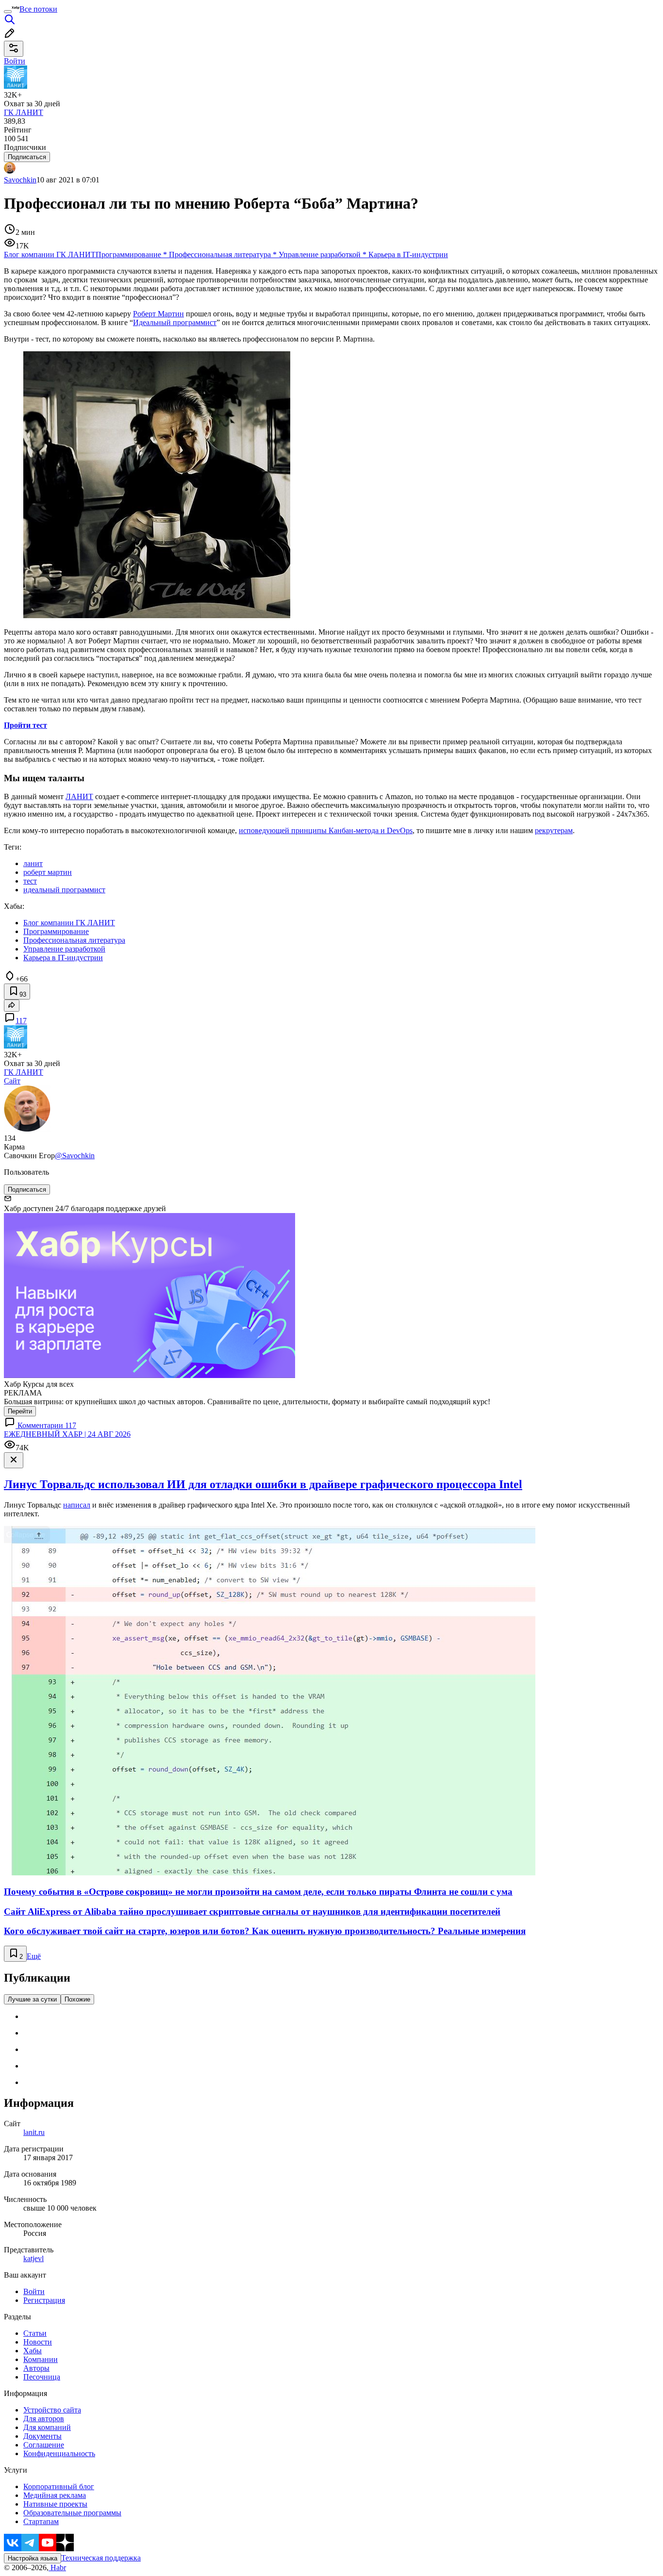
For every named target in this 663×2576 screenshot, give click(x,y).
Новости (38, 2342)
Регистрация (44, 2300)
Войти (34, 2291)
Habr (57, 2568)
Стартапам (41, 2521)
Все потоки (38, 9)
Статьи (35, 2333)
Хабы (33, 2351)
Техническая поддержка (101, 2558)
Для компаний (47, 2427)
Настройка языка (33, 2558)
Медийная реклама (55, 2495)
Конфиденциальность (59, 2453)
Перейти (20, 1411)
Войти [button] (15, 61)
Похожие (77, 1999)
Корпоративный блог (59, 2486)
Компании (41, 2359)
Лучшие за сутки (32, 1999)
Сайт (12, 1081)
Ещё (34, 1956)
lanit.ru (34, 2132)
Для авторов (44, 2419)
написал (77, 1505)
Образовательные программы (72, 2513)
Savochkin (20, 180)
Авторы (36, 2368)
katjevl (33, 2258)
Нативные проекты (55, 2504)
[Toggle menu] (8, 12)
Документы (42, 2436)
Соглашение (44, 2445)
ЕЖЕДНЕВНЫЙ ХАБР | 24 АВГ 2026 (67, 1434)
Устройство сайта (52, 2410)
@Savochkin (75, 1156)
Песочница (42, 2377)
